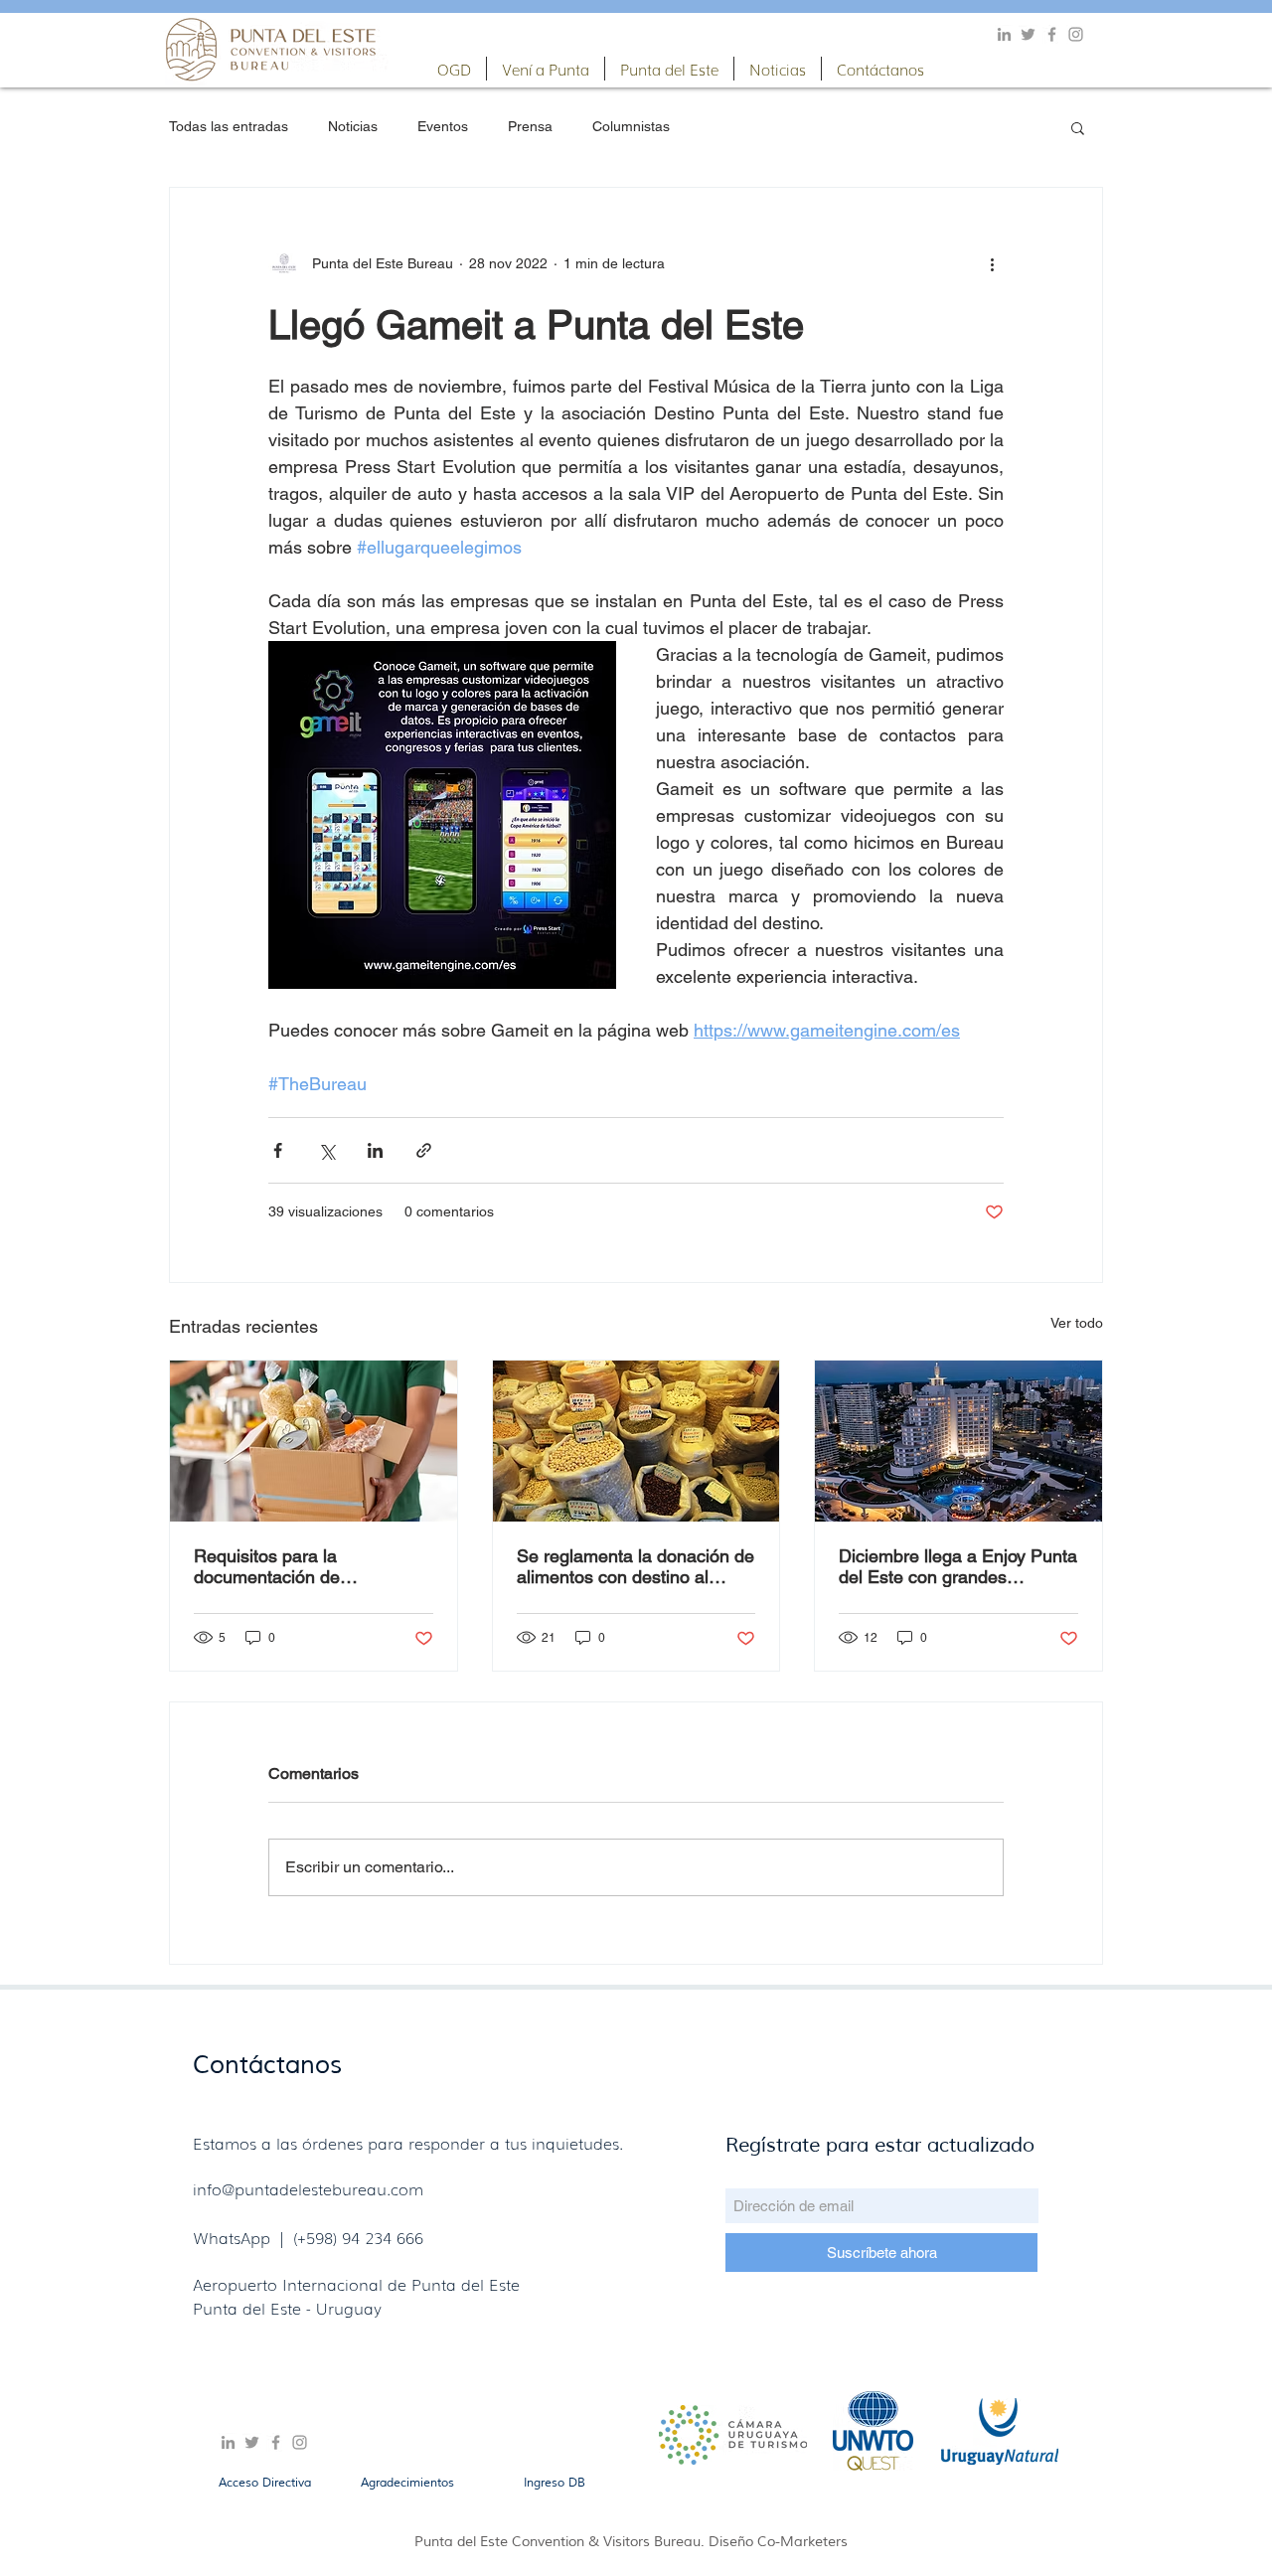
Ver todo (1077, 1323)
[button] (454, 69)
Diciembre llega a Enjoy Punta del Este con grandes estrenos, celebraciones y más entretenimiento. (958, 1566)
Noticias (353, 126)
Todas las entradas (229, 126)
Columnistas (631, 126)
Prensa (530, 126)
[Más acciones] (992, 263)
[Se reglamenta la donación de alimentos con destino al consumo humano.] (636, 1441)
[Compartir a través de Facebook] (278, 1150)
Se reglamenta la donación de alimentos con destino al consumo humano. (636, 1566)
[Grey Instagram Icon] (1076, 34)
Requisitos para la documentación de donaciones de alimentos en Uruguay (305, 1566)
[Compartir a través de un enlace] (424, 1150)
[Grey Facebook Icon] (1052, 34)
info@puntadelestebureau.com (308, 2188)
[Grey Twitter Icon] (1028, 34)
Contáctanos (267, 2065)
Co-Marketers (802, 2542)
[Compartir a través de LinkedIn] (375, 1150)
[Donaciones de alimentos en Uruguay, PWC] (314, 1441)
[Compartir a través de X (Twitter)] (326, 1150)
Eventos (443, 126)
